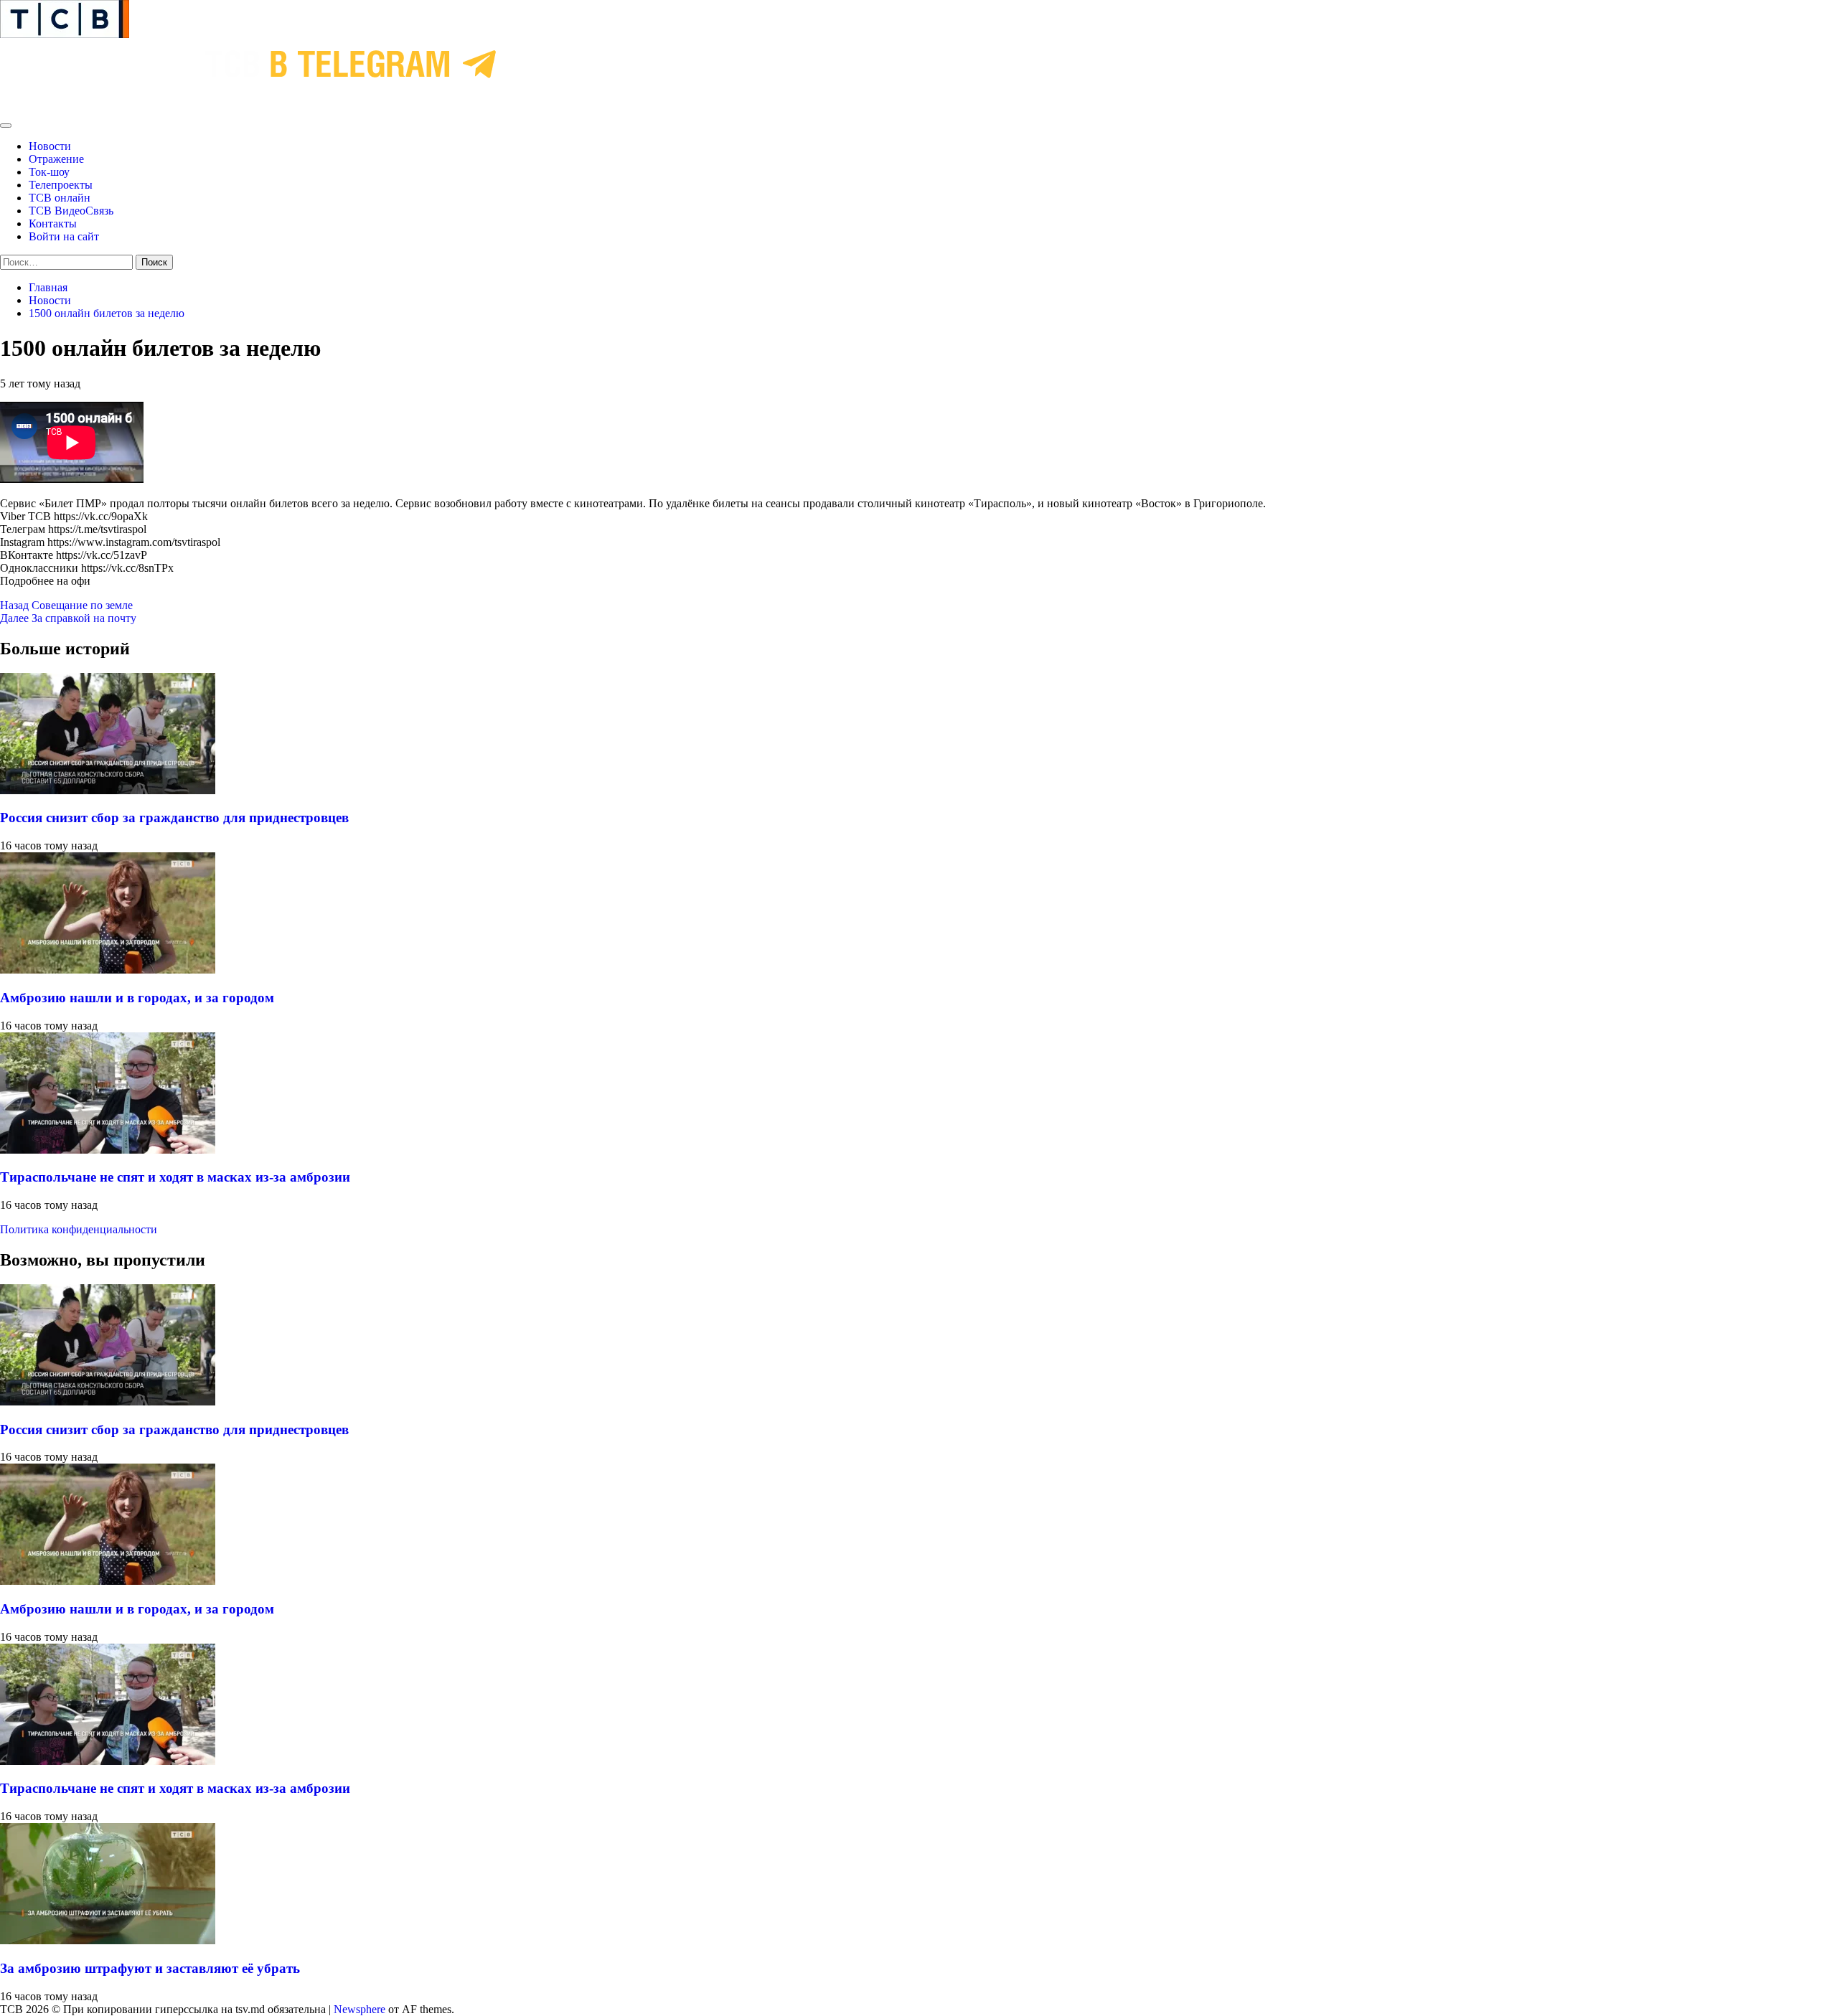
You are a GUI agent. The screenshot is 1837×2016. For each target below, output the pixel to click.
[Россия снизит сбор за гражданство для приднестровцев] (108, 790)
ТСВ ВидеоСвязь (71, 211)
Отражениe (56, 159)
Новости (50, 146)
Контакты (53, 223)
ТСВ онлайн (60, 198)
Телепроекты (61, 185)
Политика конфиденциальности (79, 1229)
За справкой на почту (68, 618)
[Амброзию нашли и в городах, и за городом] (108, 970)
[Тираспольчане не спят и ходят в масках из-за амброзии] (108, 1150)
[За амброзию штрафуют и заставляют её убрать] (108, 1940)
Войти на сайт (64, 236)
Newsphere (360, 2009)
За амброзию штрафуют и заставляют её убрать (150, 1968)
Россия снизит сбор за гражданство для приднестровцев (174, 818)
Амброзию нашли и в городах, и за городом (137, 998)
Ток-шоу (49, 172)
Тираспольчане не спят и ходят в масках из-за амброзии (175, 1177)
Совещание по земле (66, 605)
